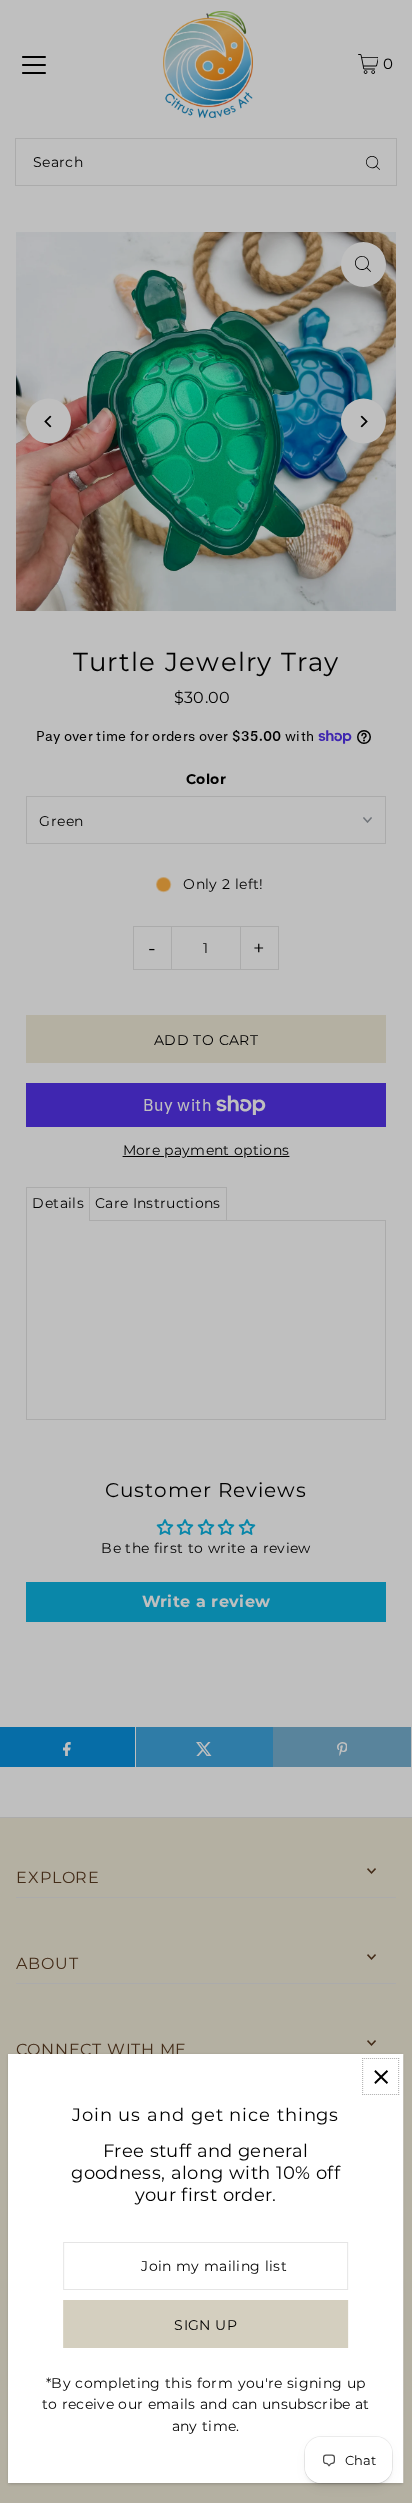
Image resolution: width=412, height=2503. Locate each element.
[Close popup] (380, 2076)
